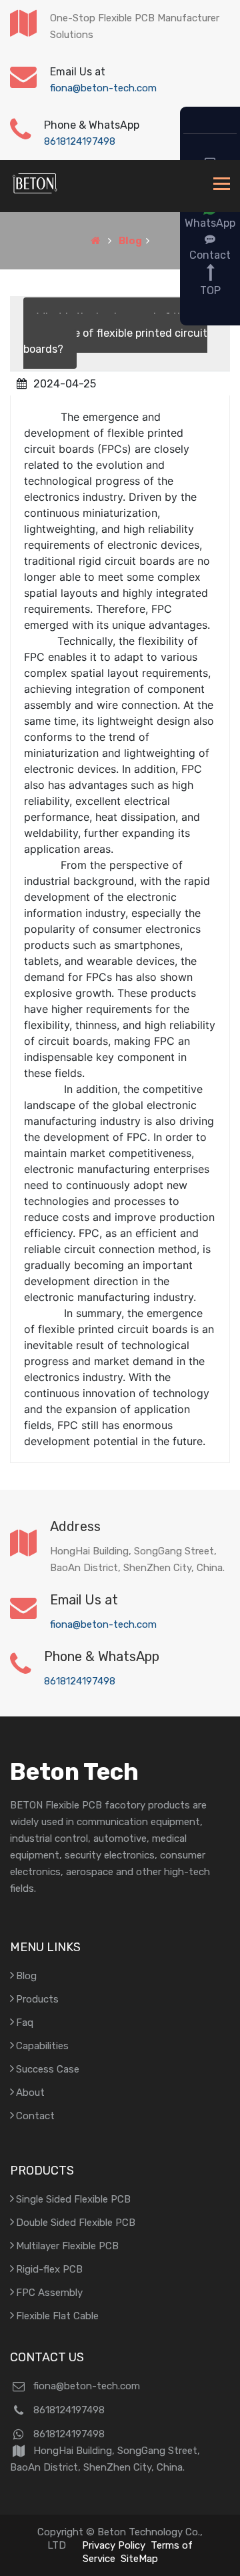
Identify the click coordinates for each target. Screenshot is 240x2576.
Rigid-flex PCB (49, 2269)
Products (37, 1999)
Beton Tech (74, 1772)
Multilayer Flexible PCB (67, 2246)
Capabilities (42, 2046)
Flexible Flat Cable (57, 2316)
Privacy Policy (114, 2545)
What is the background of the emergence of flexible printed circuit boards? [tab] (115, 333)
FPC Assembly (49, 2293)
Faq (25, 2023)
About (30, 2093)
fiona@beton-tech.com (103, 88)
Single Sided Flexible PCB (73, 2199)
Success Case (48, 2069)
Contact (35, 2116)
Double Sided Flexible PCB (76, 2223)
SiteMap (139, 2559)
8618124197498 (80, 141)
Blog (130, 241)
